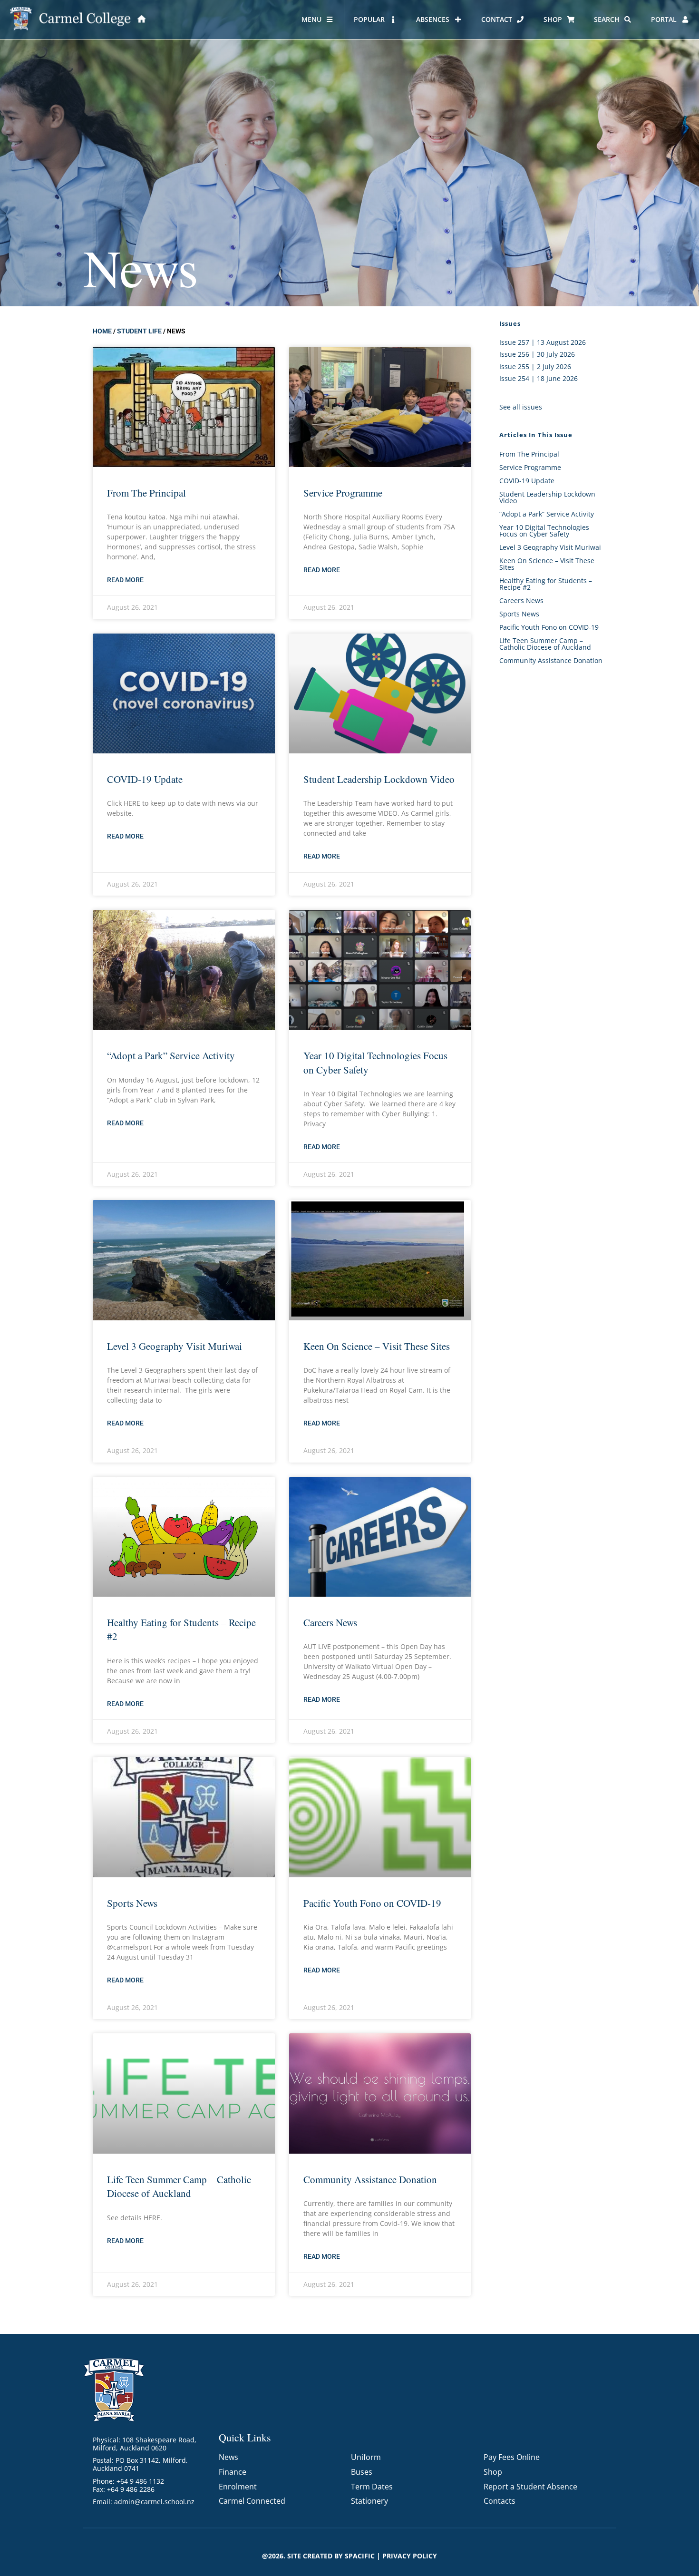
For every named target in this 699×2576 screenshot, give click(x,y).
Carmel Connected (252, 2501)
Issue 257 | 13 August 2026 (543, 342)
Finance (233, 2472)
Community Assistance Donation (370, 2179)
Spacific (360, 2556)
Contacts (500, 2501)
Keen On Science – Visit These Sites (377, 1346)
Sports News (132, 1903)
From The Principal (146, 493)
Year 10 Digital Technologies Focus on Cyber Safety (544, 531)
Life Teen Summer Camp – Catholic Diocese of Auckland (179, 2186)
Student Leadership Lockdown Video (379, 779)
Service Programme (343, 493)
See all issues (521, 407)
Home (102, 331)
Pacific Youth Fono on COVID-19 (372, 1903)
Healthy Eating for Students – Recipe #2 (546, 584)
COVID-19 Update (145, 779)
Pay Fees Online (512, 2457)
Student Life (139, 331)
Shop (493, 2472)
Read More (125, 580)
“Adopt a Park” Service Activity (171, 1055)
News (228, 2457)
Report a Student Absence (530, 2487)
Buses (362, 2472)
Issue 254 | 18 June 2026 (539, 378)
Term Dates (372, 2487)
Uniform (366, 2457)
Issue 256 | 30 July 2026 (537, 354)
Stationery (369, 2501)
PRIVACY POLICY (410, 2556)
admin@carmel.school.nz (154, 2502)
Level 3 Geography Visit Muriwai (175, 1346)
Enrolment (238, 2487)
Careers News (330, 1622)
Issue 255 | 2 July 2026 (535, 366)
